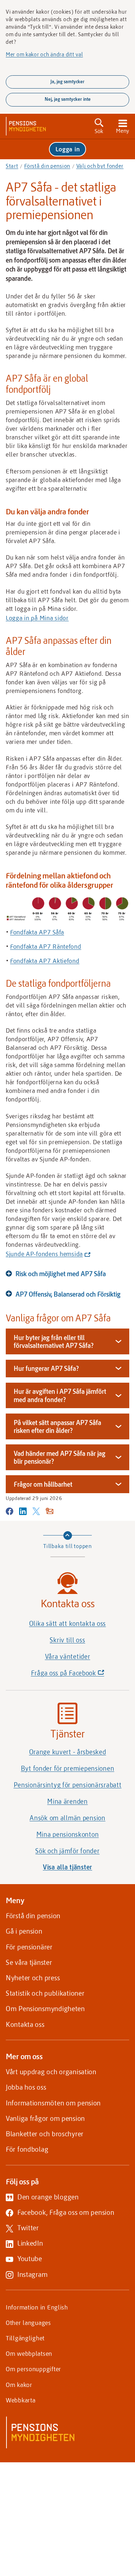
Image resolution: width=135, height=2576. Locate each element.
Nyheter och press (33, 1978)
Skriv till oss (67, 1640)
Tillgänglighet (25, 2338)
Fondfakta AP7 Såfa (37, 932)
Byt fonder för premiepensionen (68, 1768)
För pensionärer (29, 1947)
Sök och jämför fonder (67, 1851)
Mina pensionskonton (68, 1834)
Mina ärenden (67, 1801)
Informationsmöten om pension (53, 2103)
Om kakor (19, 2384)
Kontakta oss (25, 2024)
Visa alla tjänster (67, 1867)
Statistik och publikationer (45, 1993)
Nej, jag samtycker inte (68, 99)
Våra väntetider (68, 1656)
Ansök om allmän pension (67, 1818)
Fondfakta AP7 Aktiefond (45, 961)
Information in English (37, 2307)
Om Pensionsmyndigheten (45, 2008)
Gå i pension (24, 1931)
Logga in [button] (68, 149)
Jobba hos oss (26, 2087)
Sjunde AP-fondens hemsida (47, 1254)
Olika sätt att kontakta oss (67, 1623)
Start (12, 166)
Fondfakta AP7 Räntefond (46, 946)
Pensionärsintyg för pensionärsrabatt (68, 1785)
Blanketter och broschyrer (45, 2134)
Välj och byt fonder (100, 166)
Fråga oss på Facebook (80, 1675)
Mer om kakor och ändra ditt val (44, 54)
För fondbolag (27, 2149)
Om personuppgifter (33, 2369)
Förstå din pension (47, 166)
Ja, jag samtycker (67, 81)
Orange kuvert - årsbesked (68, 1752)
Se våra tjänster (29, 1962)
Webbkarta (21, 2400)
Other (28, 2322)
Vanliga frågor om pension (45, 2118)
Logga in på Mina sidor (37, 618)
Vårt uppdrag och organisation (51, 2072)
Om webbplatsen (29, 2353)
